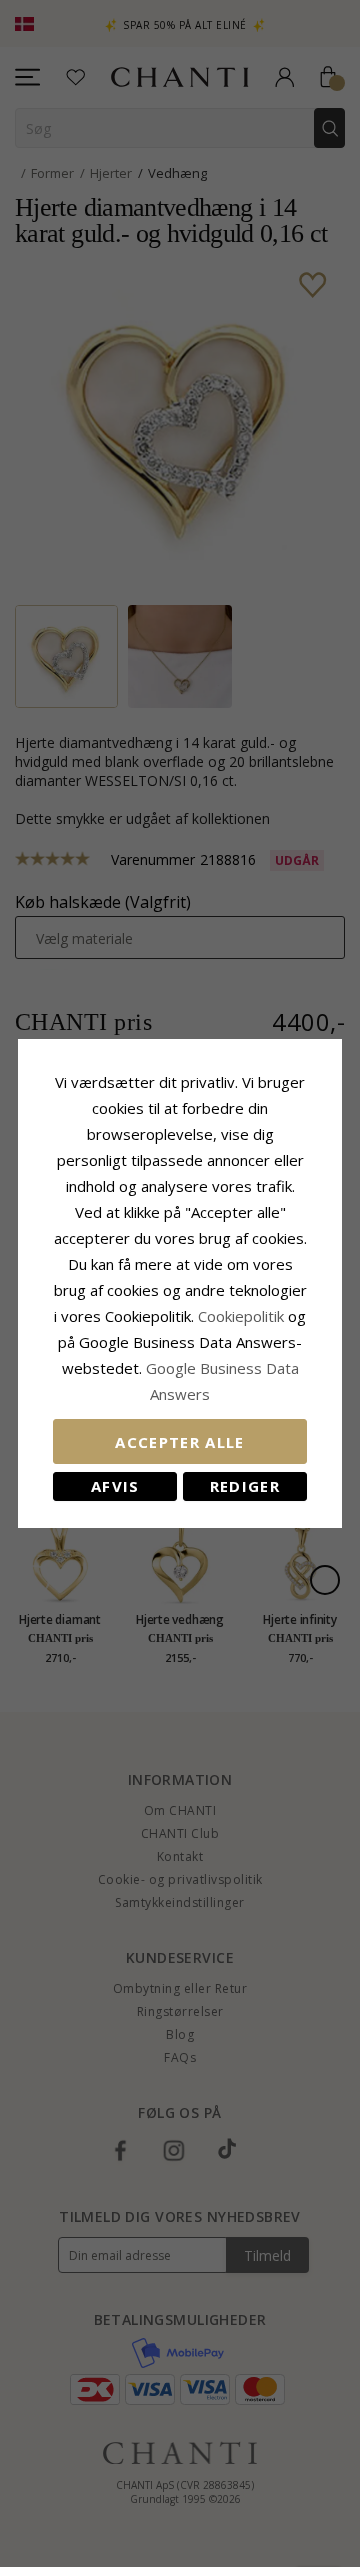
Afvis (115, 1486)
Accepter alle (180, 1442)
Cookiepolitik (241, 1316)
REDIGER (245, 1486)
